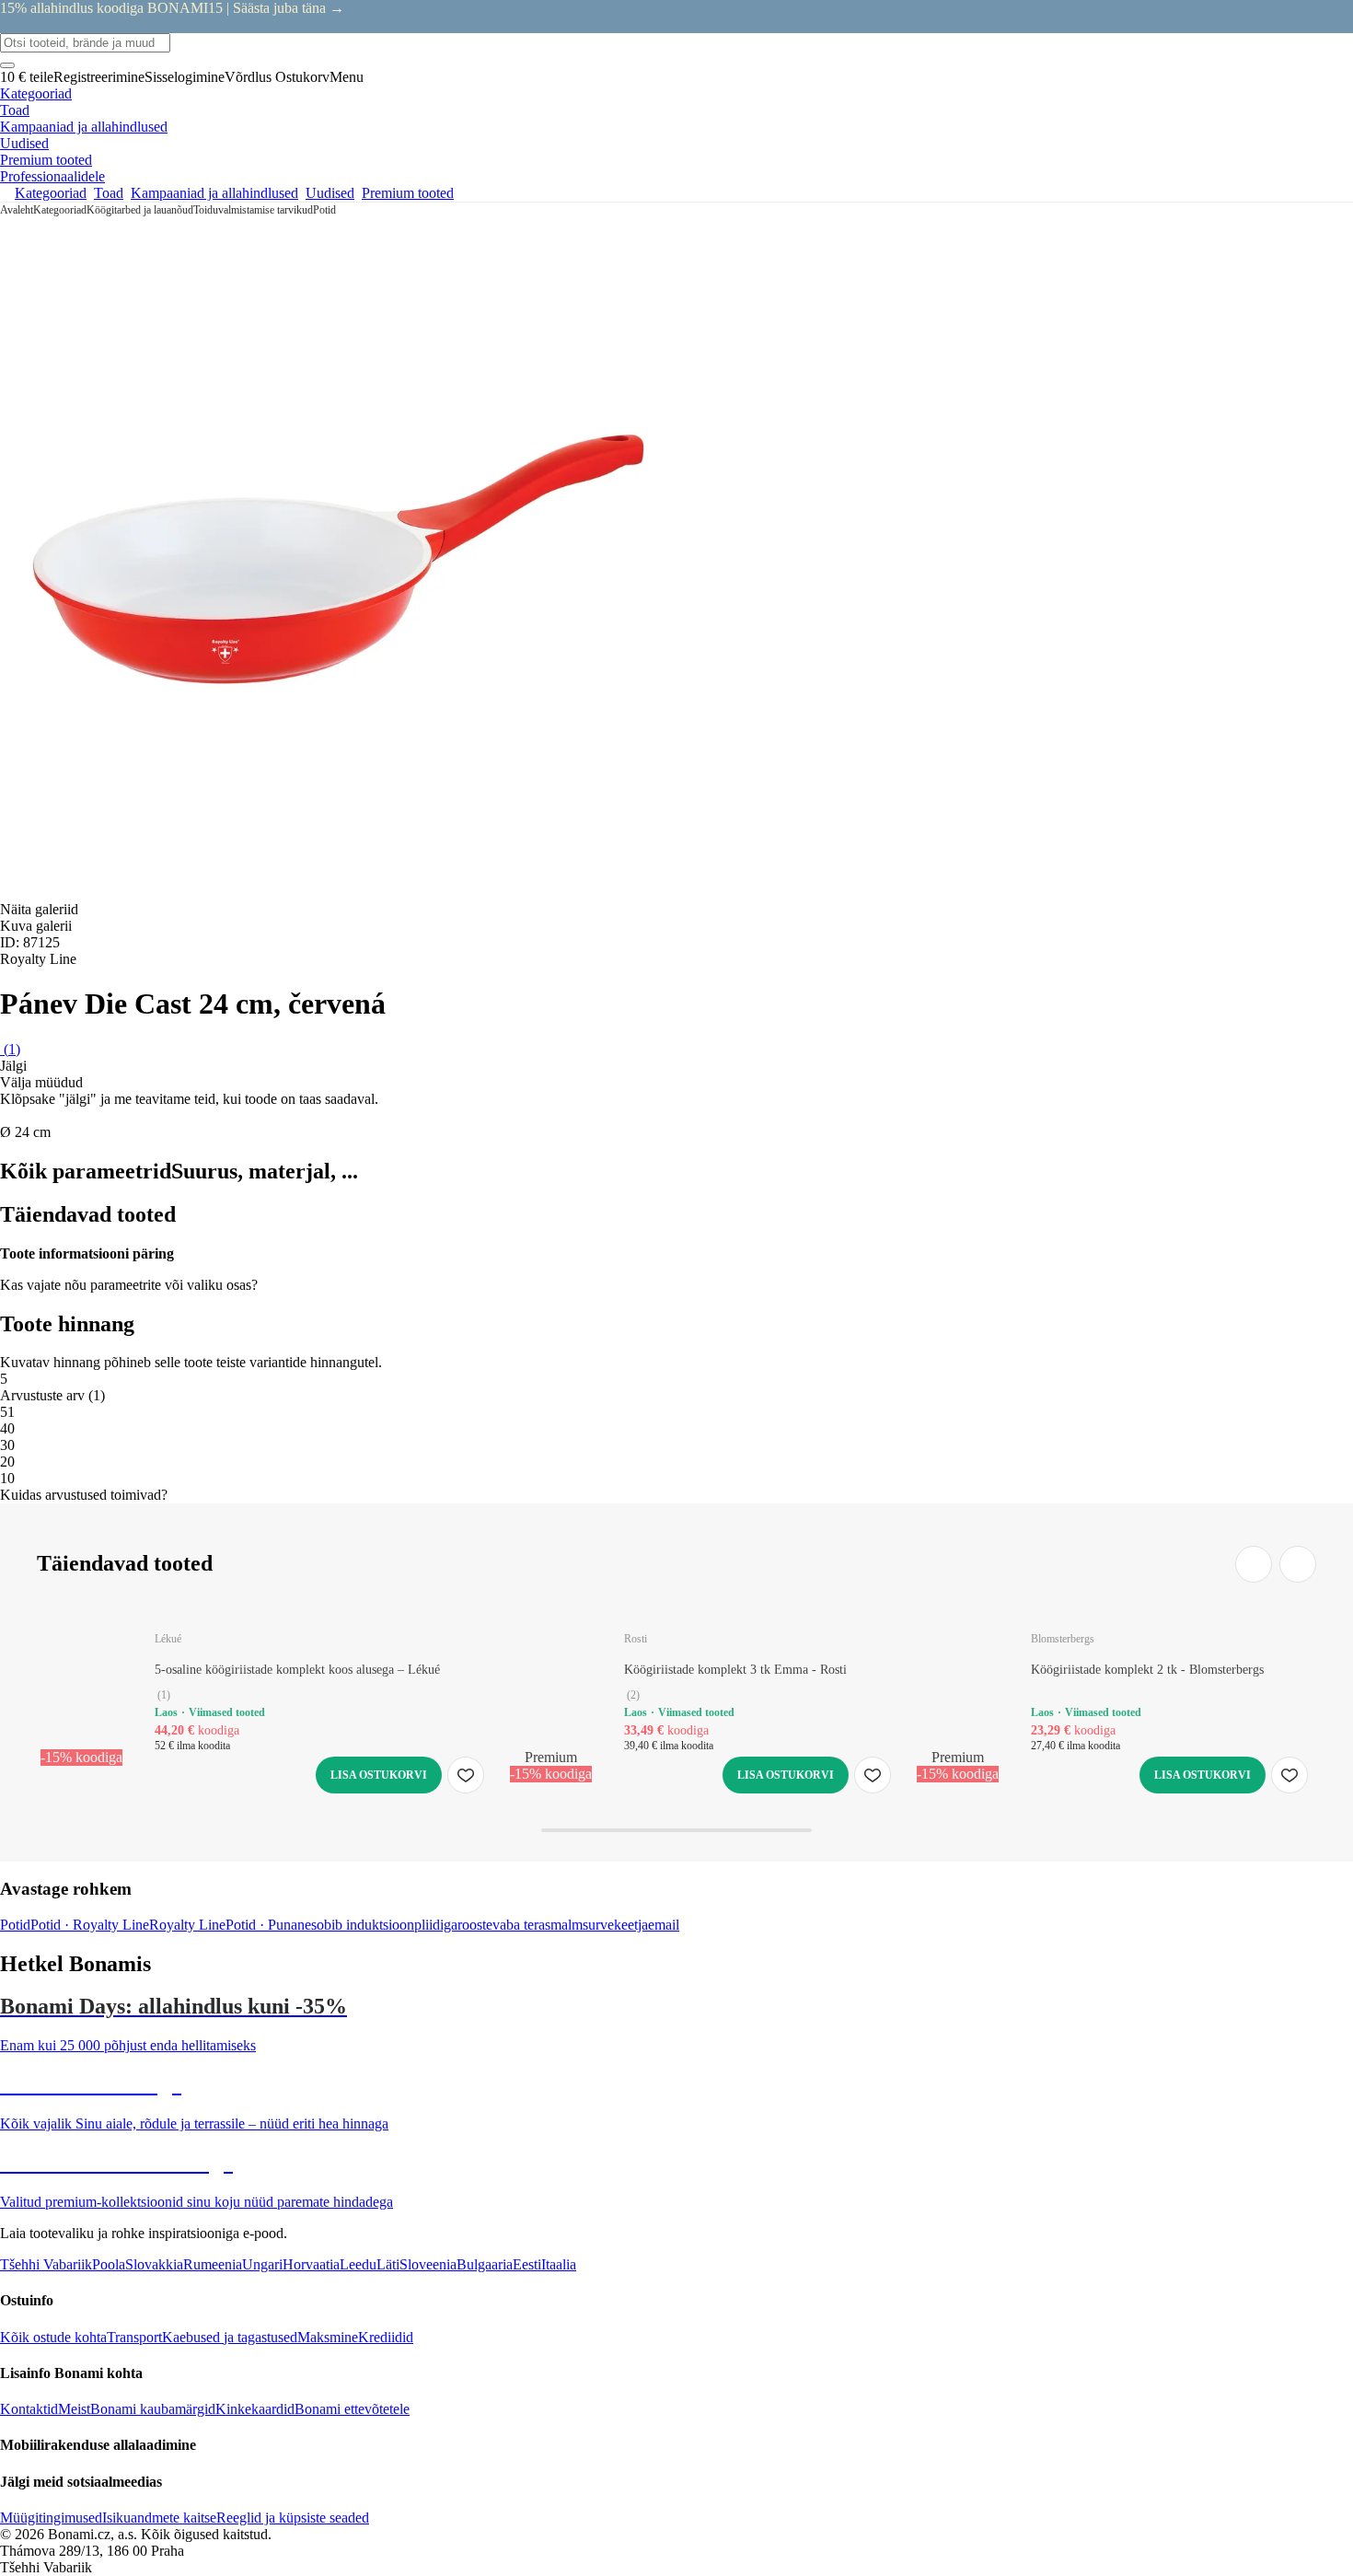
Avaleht (17, 210)
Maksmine (328, 2337)
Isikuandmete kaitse (159, 2518)
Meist (74, 2409)
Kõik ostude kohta (53, 2337)
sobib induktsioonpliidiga (384, 1925)
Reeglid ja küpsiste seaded (293, 2518)
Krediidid (386, 2337)
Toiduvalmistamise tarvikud (253, 210)
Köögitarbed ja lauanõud (140, 210)
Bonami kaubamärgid (153, 2409)
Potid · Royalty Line (90, 1925)
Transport (134, 2337)
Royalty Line (187, 1925)
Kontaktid (29, 2409)
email (664, 1925)
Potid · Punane (268, 1925)
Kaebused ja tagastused (230, 2337)
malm (567, 1925)
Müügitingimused (51, 2518)
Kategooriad (60, 210)
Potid (324, 210)
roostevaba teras (504, 1925)
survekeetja (615, 1925)
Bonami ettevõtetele (352, 2409)
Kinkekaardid (255, 2409)
